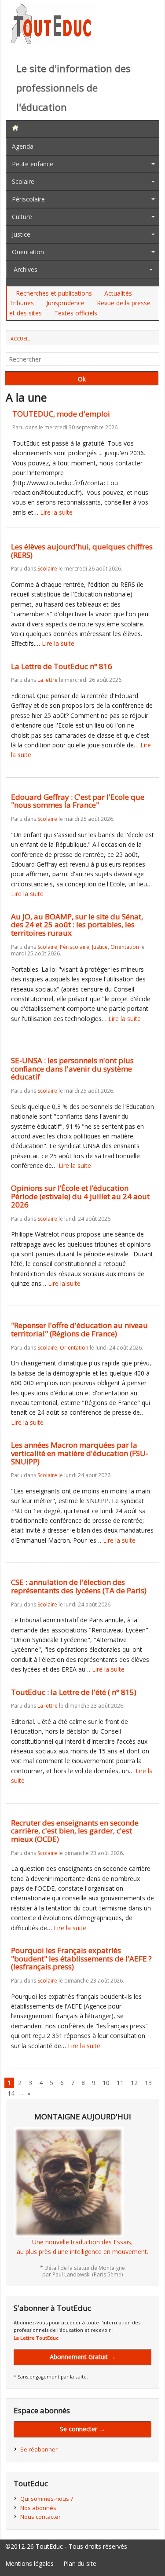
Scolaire (23, 181)
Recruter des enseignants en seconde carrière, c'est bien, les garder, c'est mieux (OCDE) (75, 1831)
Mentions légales (29, 2563)
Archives (26, 269)
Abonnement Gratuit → (83, 2357)
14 (11, 2093)
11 (120, 2083)
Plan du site (80, 2563)
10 (106, 2083)
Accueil (20, 338)
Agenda (23, 146)
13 (148, 2083)
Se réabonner (39, 2449)
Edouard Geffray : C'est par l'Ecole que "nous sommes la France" (78, 801)
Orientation (28, 252)
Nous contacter (40, 2517)
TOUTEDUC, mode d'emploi (61, 414)
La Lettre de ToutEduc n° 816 (62, 666)
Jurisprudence (65, 303)
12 (134, 2083)
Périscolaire (28, 199)
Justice (21, 234)
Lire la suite (56, 512)
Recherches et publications (54, 293)
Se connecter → (82, 2429)
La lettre (48, 680)
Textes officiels (76, 313)
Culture (22, 217)
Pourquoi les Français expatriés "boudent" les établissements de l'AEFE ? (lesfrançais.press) (81, 1958)
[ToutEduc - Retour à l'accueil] (53, 42)
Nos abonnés (38, 2508)
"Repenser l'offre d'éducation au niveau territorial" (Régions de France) (79, 1329)
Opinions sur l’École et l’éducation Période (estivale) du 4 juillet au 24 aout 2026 (80, 1196)
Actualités (118, 293)
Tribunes (22, 303)
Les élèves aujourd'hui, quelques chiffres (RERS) (82, 551)
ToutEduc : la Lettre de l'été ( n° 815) (74, 1692)
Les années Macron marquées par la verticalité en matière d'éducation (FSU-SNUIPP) (80, 1453)
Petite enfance (33, 164)
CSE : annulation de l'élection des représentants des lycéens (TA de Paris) (79, 1586)
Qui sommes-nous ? (47, 2499)
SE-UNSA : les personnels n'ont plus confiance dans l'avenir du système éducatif (72, 1068)
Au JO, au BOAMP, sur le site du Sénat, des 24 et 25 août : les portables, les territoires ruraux (77, 925)
